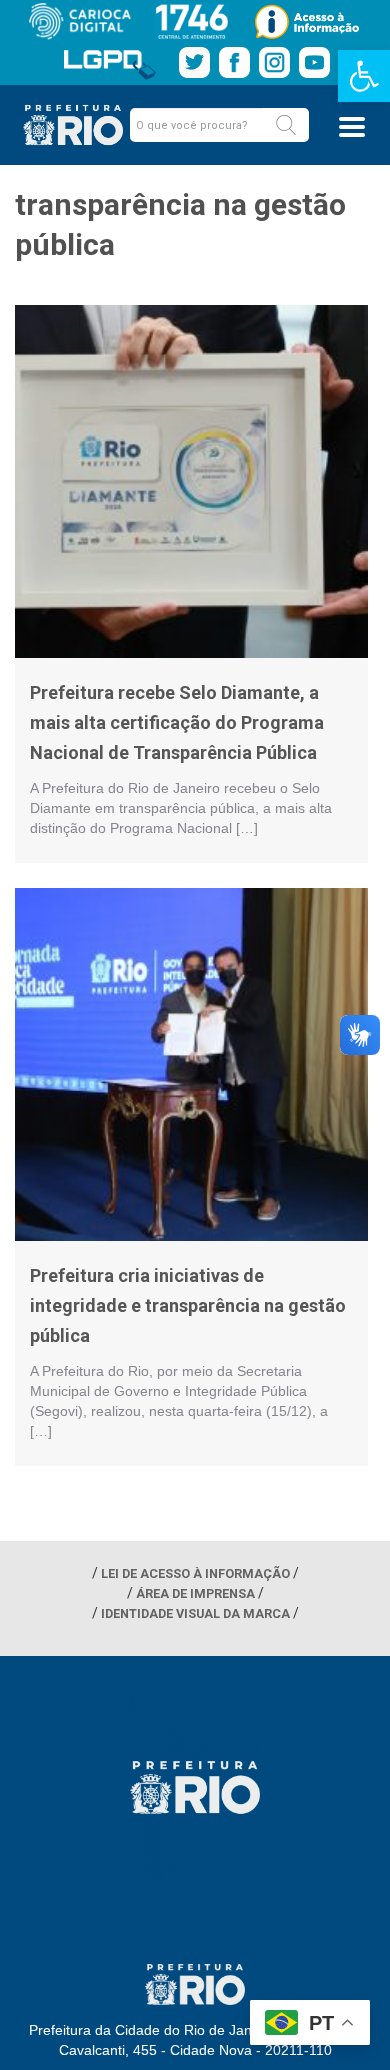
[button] (286, 125)
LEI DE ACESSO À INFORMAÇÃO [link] (195, 1573)
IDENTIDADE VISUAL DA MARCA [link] (195, 1613)
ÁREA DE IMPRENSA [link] (195, 1593)
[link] (364, 76)
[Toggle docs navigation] (352, 127)
